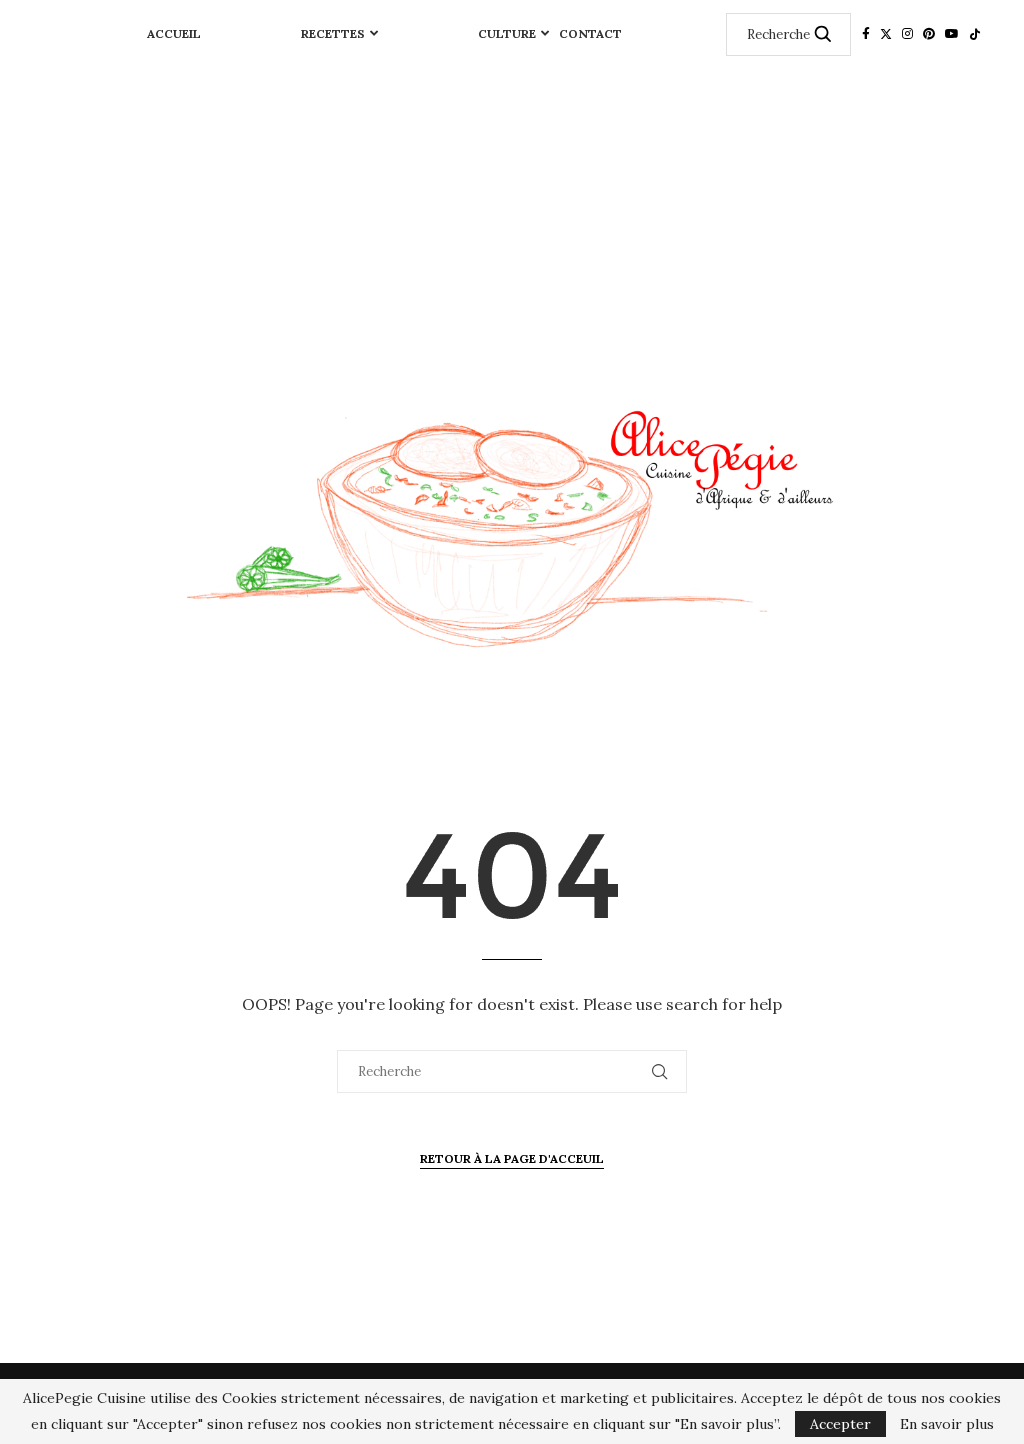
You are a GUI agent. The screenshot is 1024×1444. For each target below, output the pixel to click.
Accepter (840, 1424)
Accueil (174, 33)
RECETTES (333, 33)
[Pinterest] (929, 34)
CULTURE (507, 33)
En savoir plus (947, 1424)
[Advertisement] (512, 218)
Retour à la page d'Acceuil (512, 1158)
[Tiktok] (975, 34)
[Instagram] (907, 34)
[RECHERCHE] (823, 34)
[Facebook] (866, 34)
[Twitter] (886, 34)
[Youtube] (952, 34)
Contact (590, 33)
